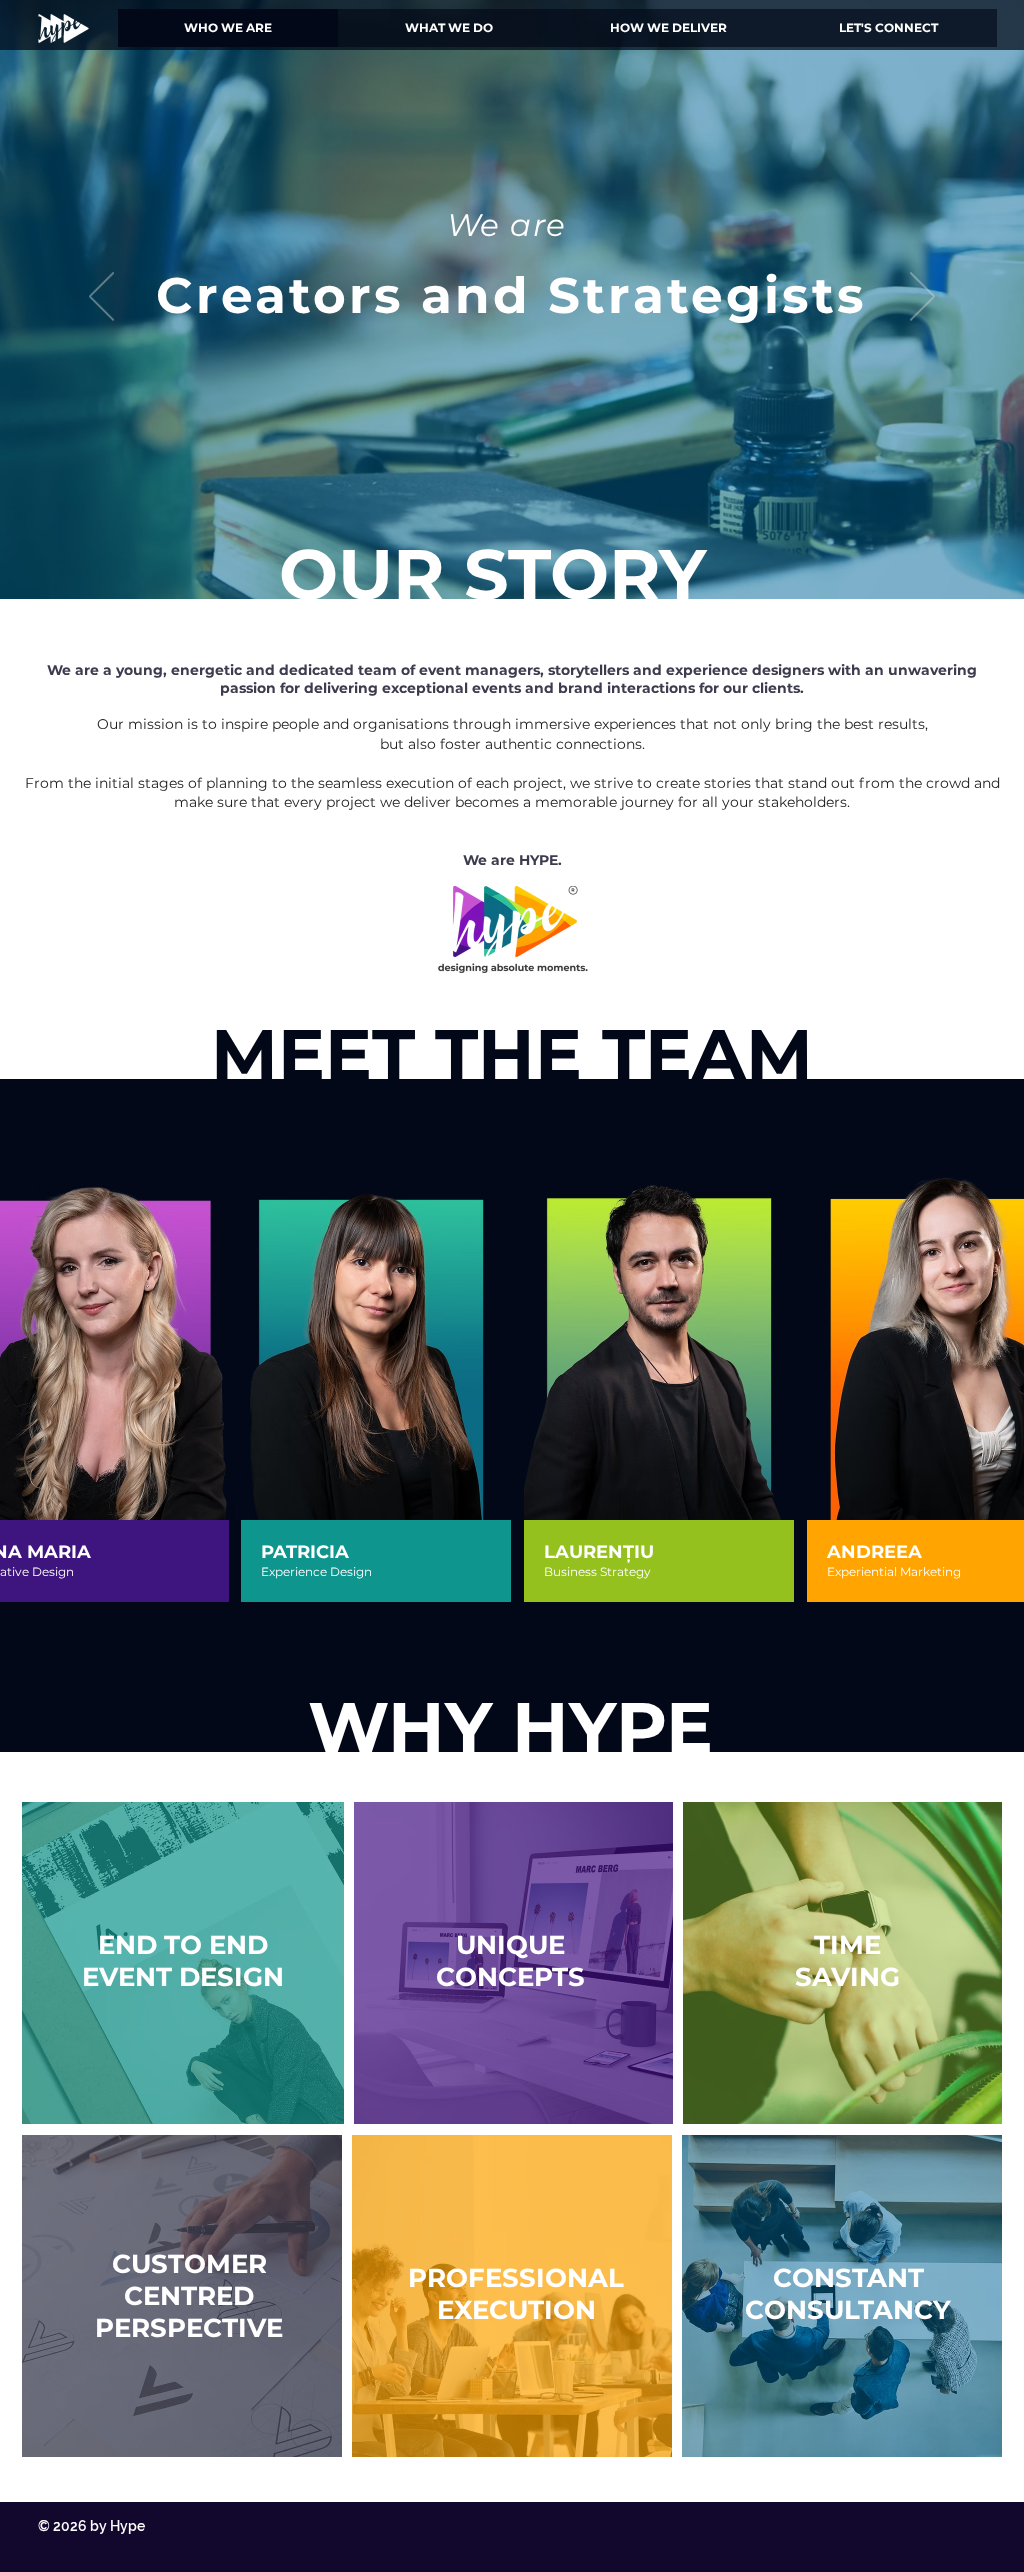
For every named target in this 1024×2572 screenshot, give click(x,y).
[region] (376, 1410)
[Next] (922, 298)
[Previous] (101, 298)
